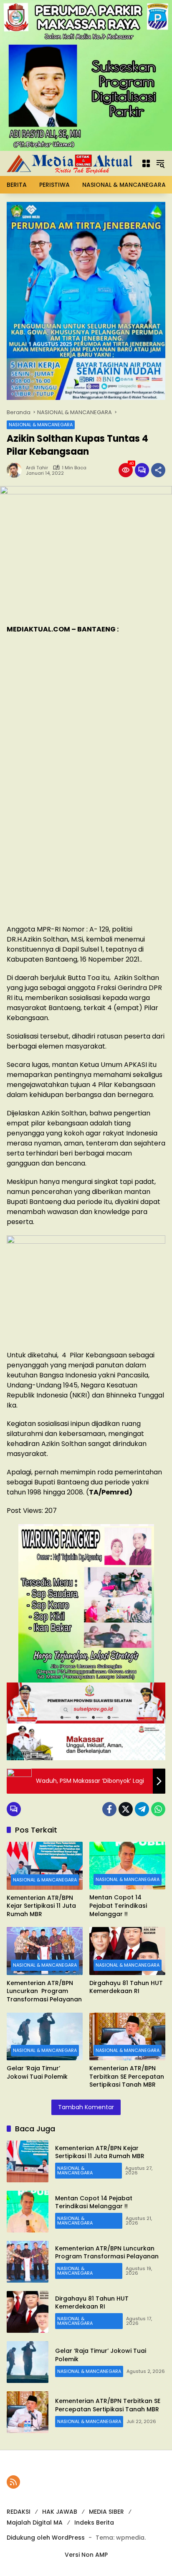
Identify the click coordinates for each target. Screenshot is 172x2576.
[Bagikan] (158, 470)
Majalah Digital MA (35, 2523)
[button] (146, 163)
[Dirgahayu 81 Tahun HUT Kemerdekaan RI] (127, 1951)
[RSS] (13, 2482)
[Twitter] (126, 1809)
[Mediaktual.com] (70, 163)
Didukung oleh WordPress (46, 2538)
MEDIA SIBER (106, 2512)
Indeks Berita (94, 2523)
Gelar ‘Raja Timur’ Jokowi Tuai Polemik (37, 2073)
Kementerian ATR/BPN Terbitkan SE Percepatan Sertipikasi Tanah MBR (127, 2077)
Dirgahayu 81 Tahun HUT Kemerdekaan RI (126, 1987)
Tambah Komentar (86, 2107)
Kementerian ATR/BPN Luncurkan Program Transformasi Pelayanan (44, 1991)
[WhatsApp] (158, 1809)
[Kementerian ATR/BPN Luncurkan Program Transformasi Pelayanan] (45, 1951)
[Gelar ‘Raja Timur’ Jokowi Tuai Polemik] (45, 2036)
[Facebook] (109, 1809)
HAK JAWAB (60, 2512)
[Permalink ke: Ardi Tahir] (16, 470)
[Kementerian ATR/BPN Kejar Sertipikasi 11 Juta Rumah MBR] (45, 1866)
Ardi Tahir (37, 468)
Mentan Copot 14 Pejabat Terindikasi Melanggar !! (118, 1906)
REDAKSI (19, 2512)
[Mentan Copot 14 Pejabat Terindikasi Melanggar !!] (127, 1866)
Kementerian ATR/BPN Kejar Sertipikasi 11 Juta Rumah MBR (41, 1906)
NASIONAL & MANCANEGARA (41, 425)
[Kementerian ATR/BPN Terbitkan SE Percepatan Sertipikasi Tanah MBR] (127, 2036)
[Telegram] (142, 1809)
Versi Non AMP (86, 2555)
